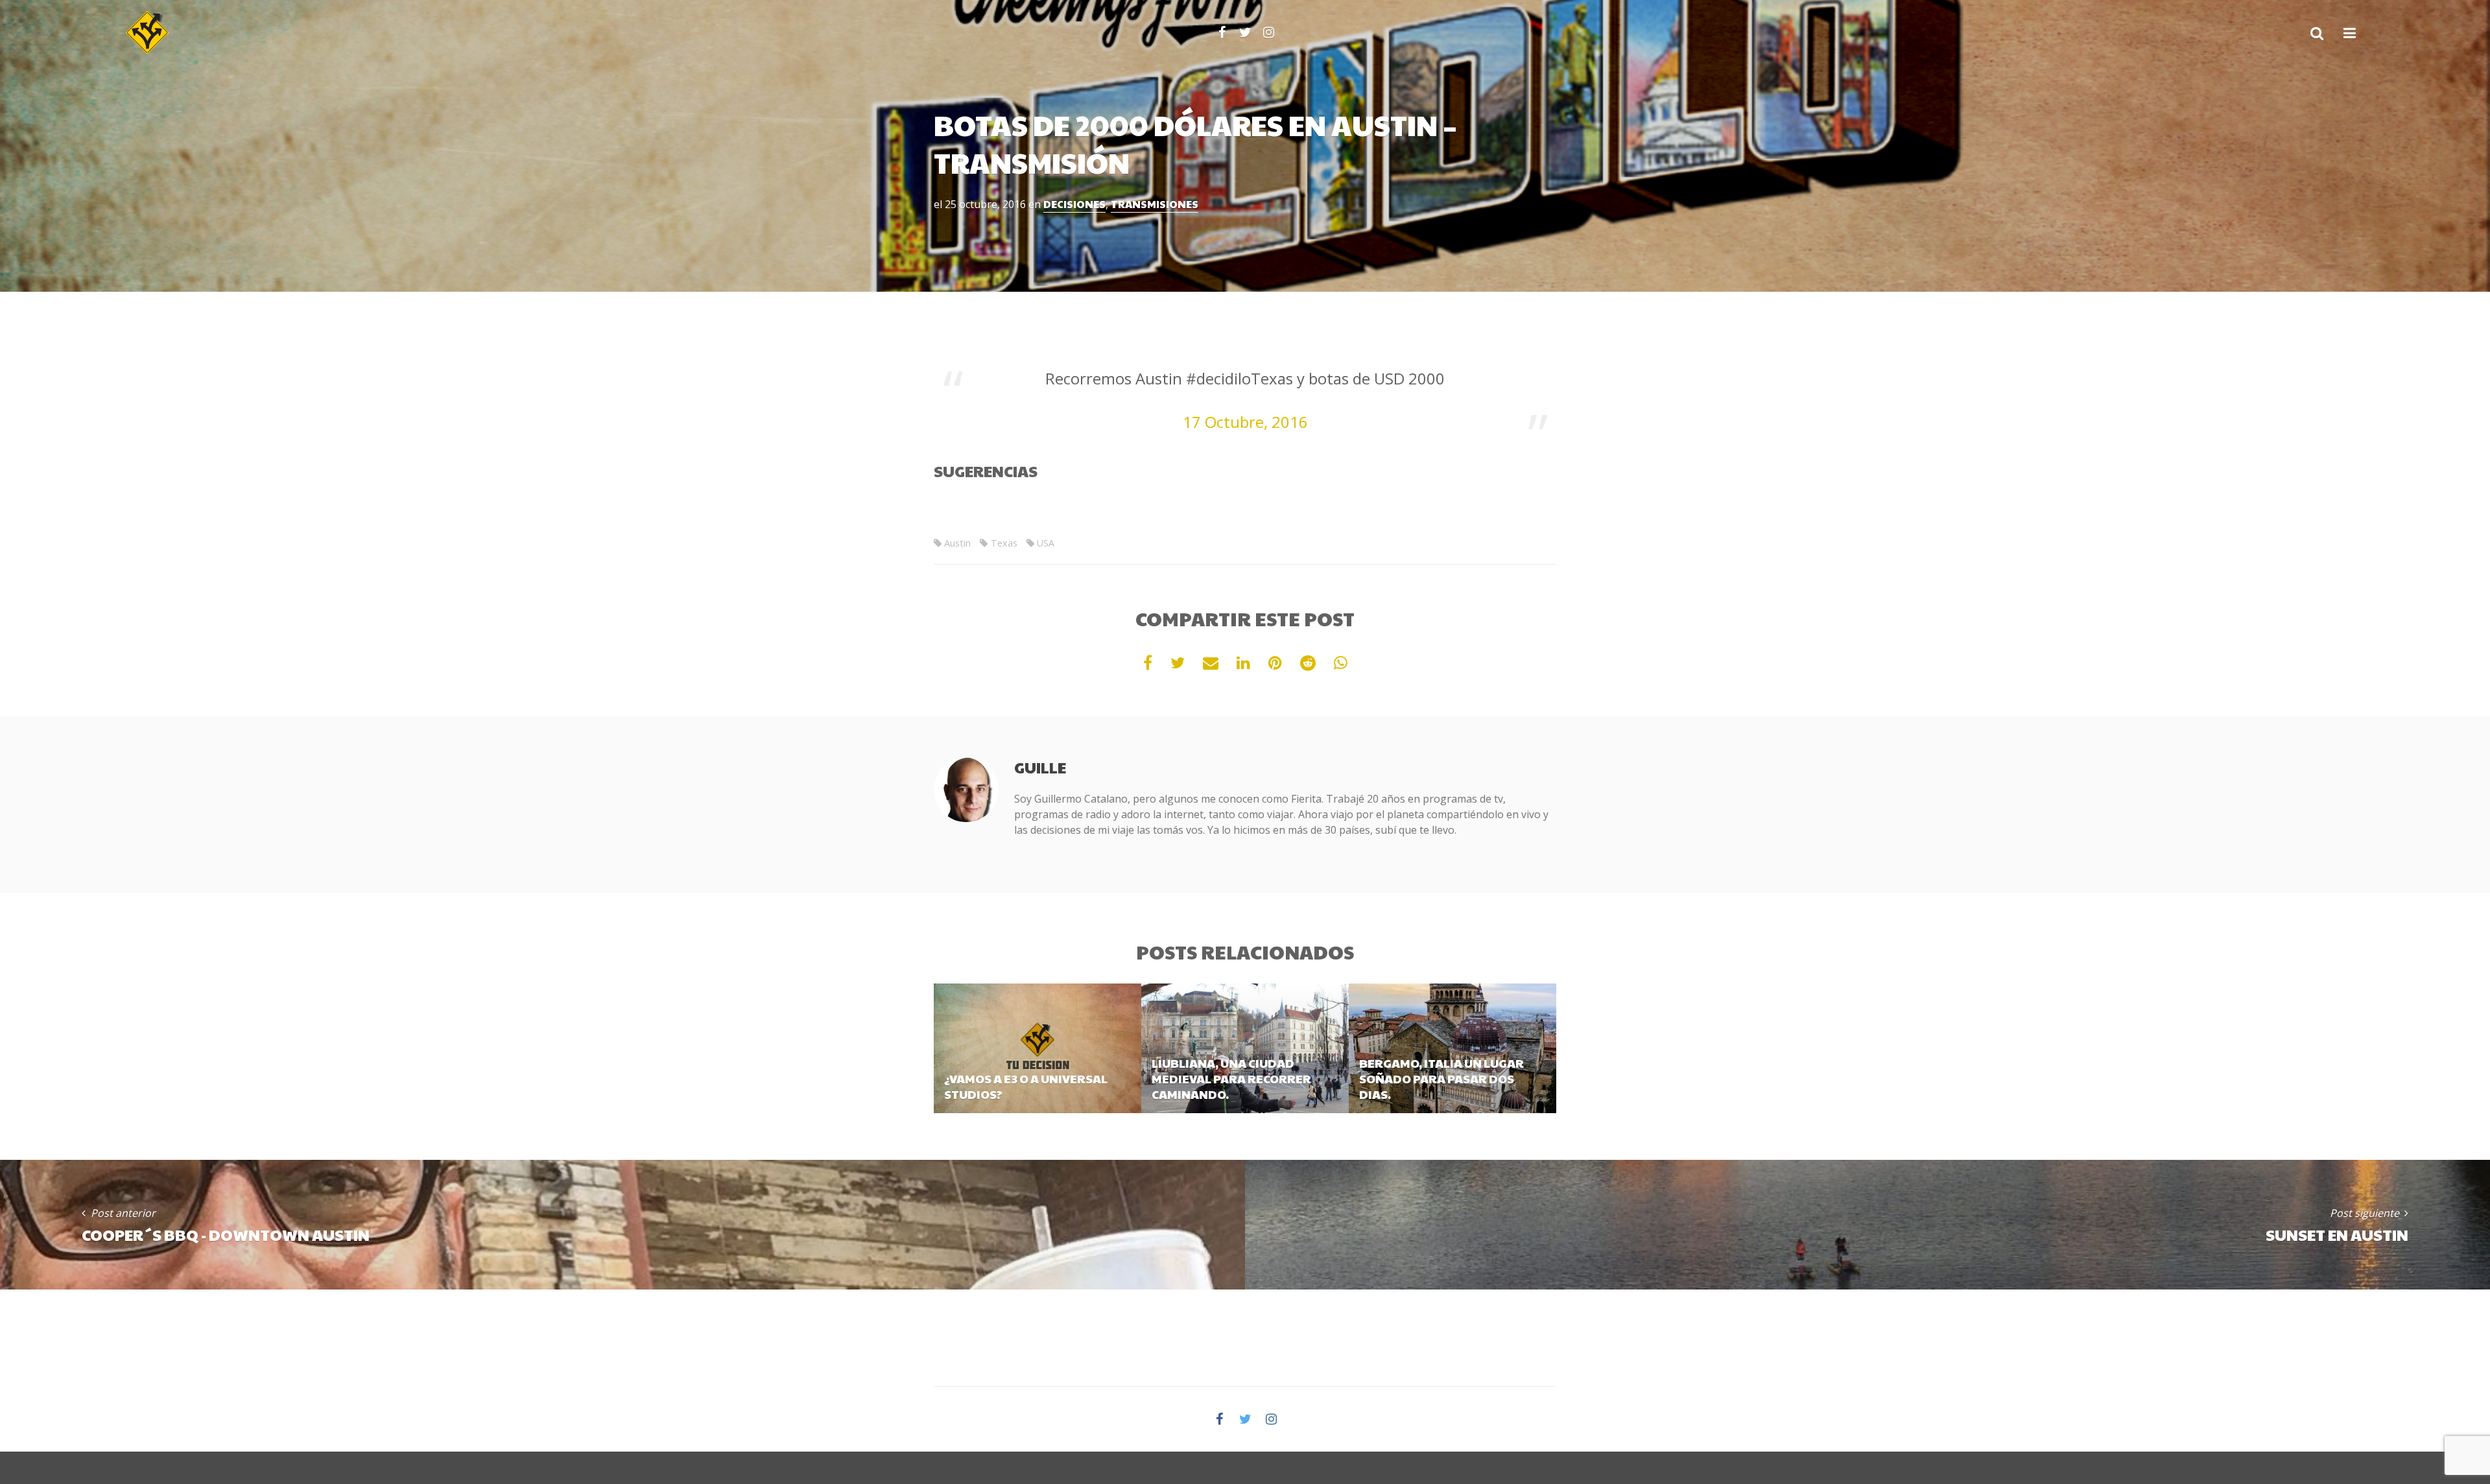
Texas (1004, 543)
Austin (957, 543)
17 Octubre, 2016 (1245, 422)
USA (1046, 543)
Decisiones (1074, 204)
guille (1040, 767)
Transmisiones (1155, 204)
